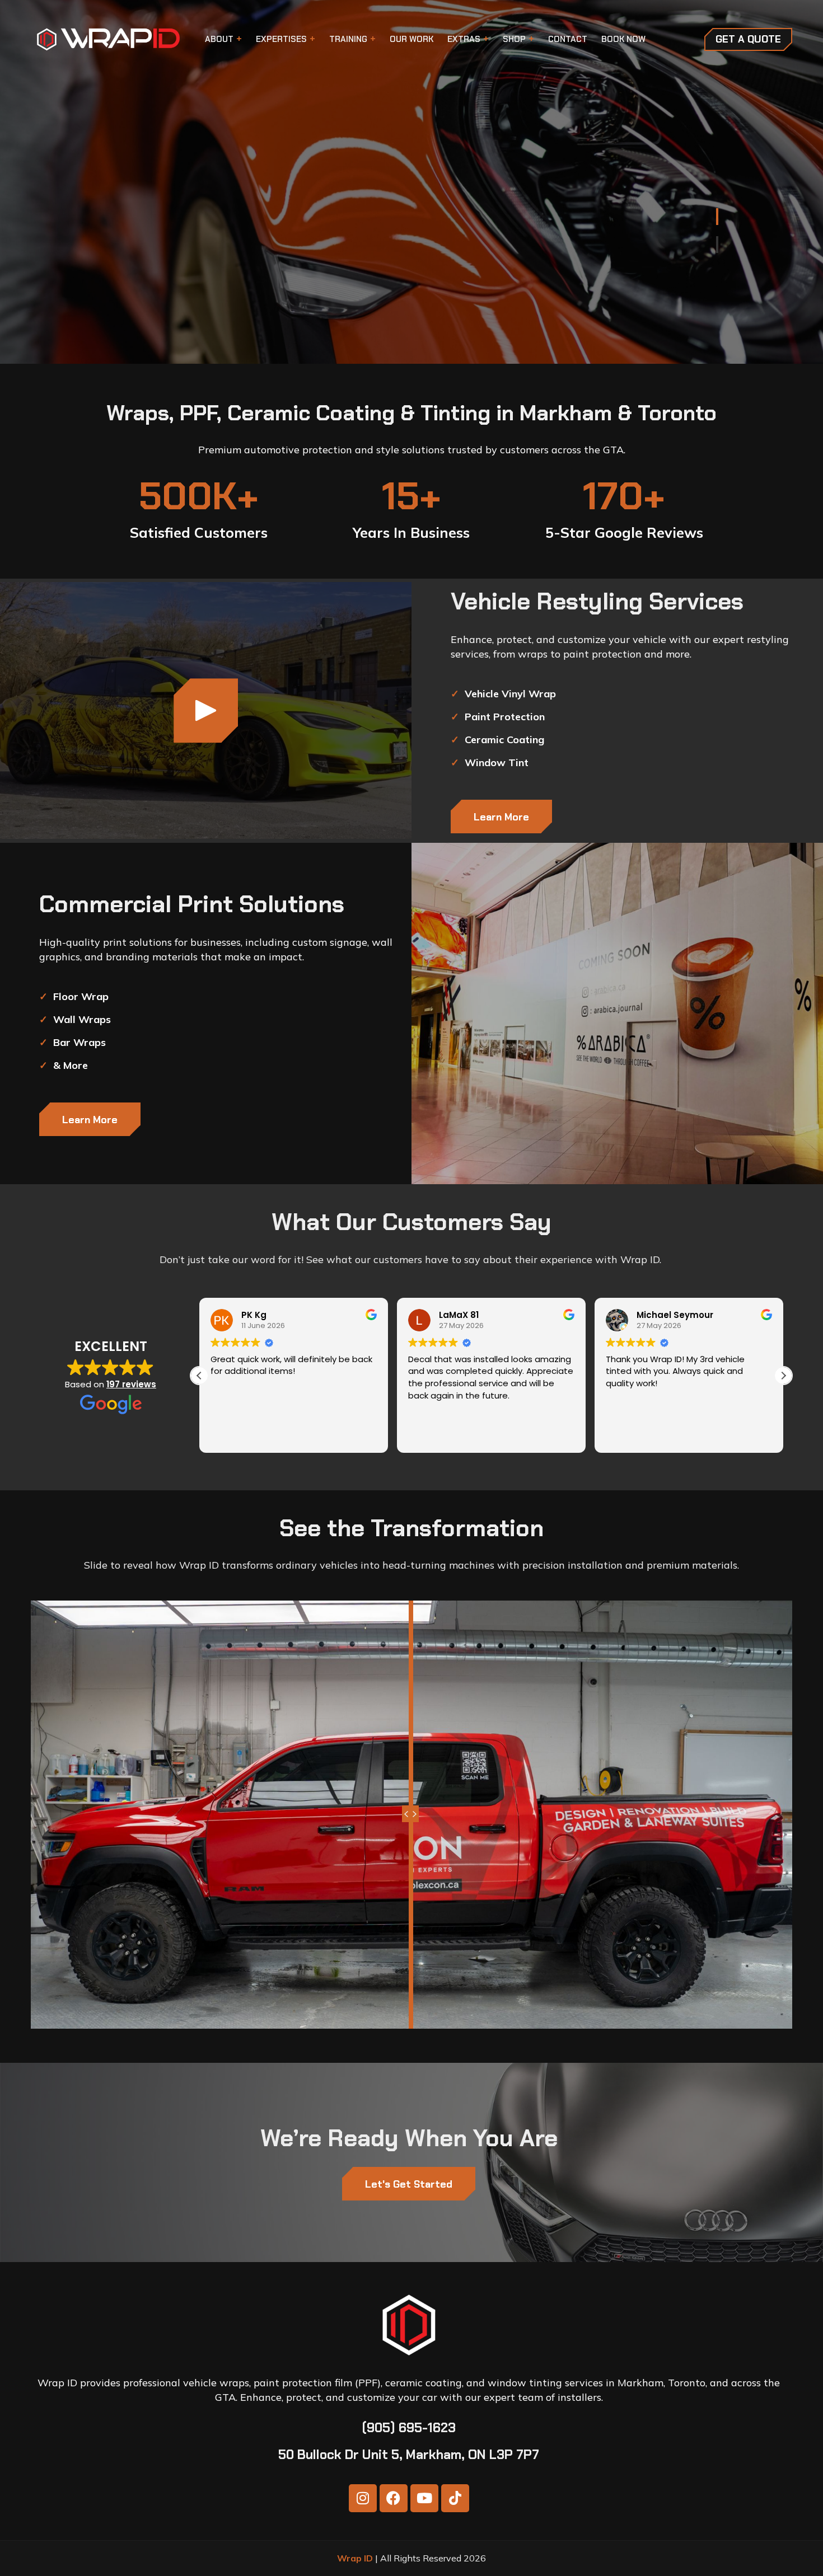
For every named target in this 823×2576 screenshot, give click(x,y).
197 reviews (131, 1384)
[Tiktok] (455, 2498)
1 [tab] (717, 217)
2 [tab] (717, 245)
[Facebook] (394, 2498)
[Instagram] (363, 2498)
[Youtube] (424, 2498)
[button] (783, 1376)
